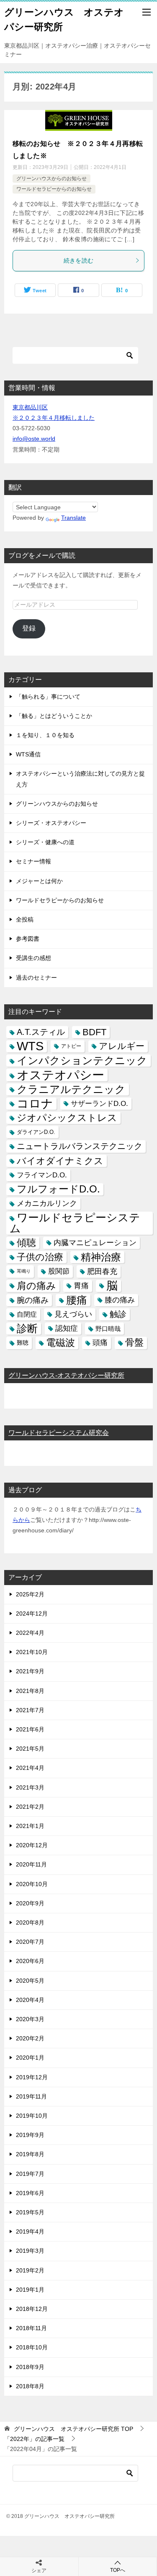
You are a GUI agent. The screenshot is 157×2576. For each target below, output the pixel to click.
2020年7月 (30, 1942)
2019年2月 (30, 2270)
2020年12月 (32, 1845)
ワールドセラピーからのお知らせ (54, 189)
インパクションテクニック (82, 1061)
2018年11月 (31, 2328)
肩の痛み (36, 1286)
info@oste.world (34, 439)
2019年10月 (32, 2116)
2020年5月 (30, 1981)
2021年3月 (30, 1787)
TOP (73, 2429)
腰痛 (77, 1300)
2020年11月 (31, 1864)
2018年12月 (32, 2309)
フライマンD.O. (42, 1175)
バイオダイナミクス (60, 1161)
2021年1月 (30, 1826)
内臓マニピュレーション (95, 1243)
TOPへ (118, 2570)
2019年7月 (30, 2174)
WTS (30, 1046)
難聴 (23, 1343)
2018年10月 (32, 2347)
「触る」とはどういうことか (54, 716)
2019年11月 (31, 2096)
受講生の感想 (33, 958)
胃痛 (81, 1286)
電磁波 (60, 1343)
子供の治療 (40, 1257)
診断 (27, 1328)
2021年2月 (30, 1807)
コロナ (35, 1104)
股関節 (59, 1271)
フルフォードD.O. (58, 1189)
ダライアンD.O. (36, 1132)
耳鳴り (24, 1271)
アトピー (71, 1046)
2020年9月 (30, 1903)
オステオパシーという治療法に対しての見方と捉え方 (80, 779)
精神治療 (101, 1257)
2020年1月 (30, 2058)
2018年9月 (30, 2367)
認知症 (67, 1328)
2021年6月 (30, 1729)
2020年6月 (30, 1961)
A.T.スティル (41, 1032)
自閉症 (27, 1314)
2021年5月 (30, 1749)
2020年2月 (30, 2038)
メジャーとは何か (39, 881)
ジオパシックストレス (67, 1118)
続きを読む (79, 260)
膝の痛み (120, 1300)
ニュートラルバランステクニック (80, 1146)
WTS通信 (28, 754)
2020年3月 (30, 2019)
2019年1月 (30, 2290)
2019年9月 (30, 2135)
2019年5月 (30, 2212)
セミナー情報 (33, 861)
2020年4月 (30, 2000)
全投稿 (25, 919)
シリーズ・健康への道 (45, 842)
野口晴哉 (108, 1329)
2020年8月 (30, 1922)
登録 (29, 628)
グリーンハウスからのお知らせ (51, 179)
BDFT (94, 1032)
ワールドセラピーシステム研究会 (59, 1433)
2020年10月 (32, 1884)
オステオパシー (60, 1075)
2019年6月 (30, 2193)
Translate (73, 518)
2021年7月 (30, 1710)
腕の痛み (33, 1300)
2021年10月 (32, 1652)
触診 (118, 1314)
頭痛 (100, 1343)
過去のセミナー (36, 978)
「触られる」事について (48, 697)
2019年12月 (32, 2077)
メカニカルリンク (47, 1203)
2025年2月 (30, 1594)
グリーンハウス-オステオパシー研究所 (66, 1375)
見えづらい (73, 1314)
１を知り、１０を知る (45, 735)
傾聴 (26, 1243)
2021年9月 (30, 1671)
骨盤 (134, 1343)
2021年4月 (30, 1768)
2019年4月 (30, 2231)
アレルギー (122, 1046)
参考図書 (28, 939)
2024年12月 (32, 1614)
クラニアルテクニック (71, 1089)
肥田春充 (102, 1271)
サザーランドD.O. (99, 1104)
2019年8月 (30, 2154)
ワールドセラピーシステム (75, 1223)
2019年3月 (30, 2251)
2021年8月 (30, 1691)
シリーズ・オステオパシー (51, 823)
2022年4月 (30, 1633)
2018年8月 (30, 2386)
